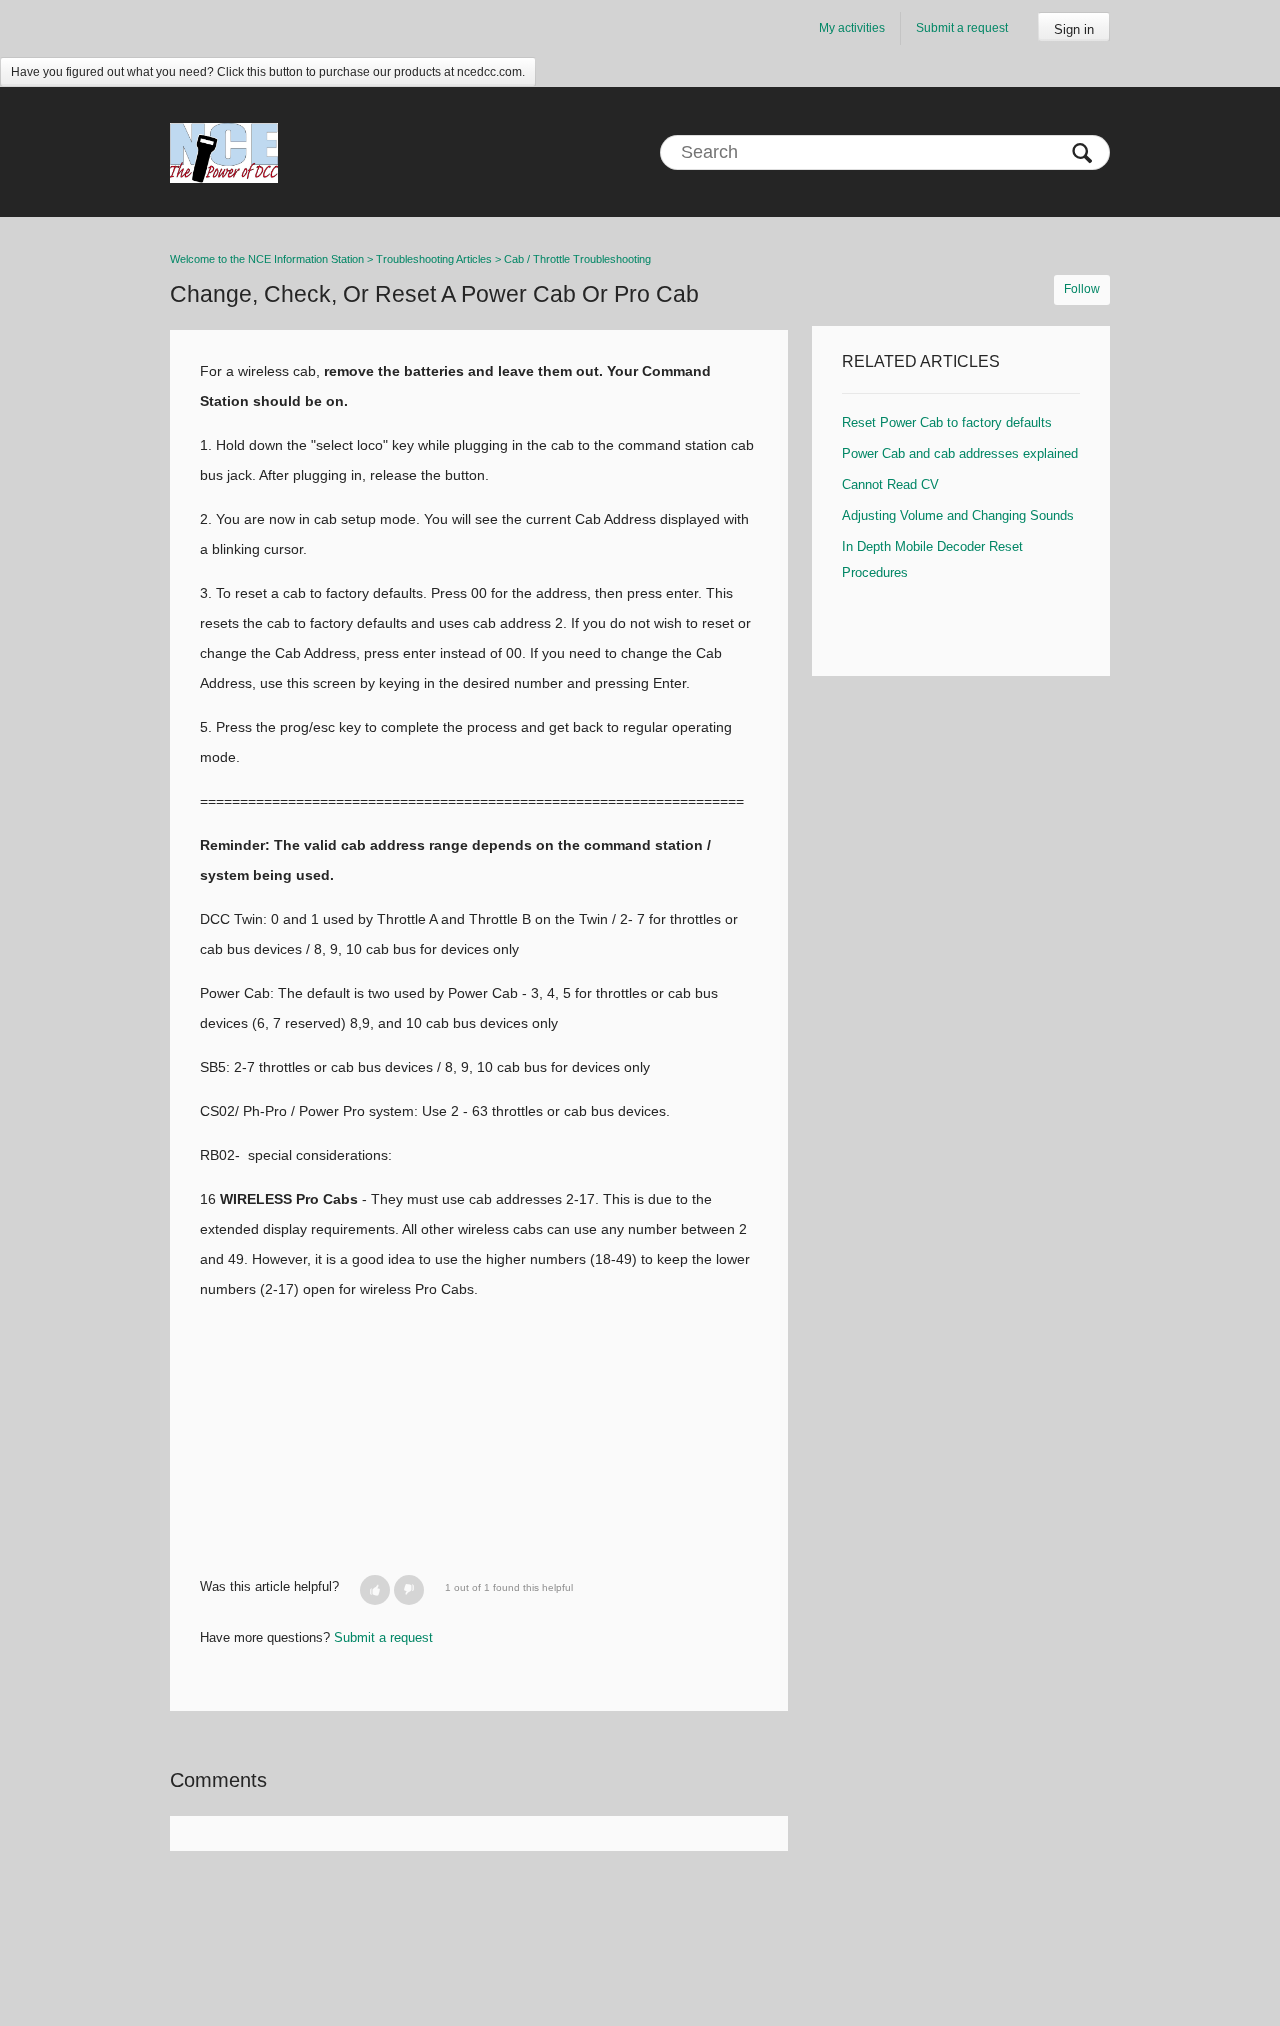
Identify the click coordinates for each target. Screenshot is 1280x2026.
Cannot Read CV (890, 484)
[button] (375, 1590)
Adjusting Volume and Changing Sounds (958, 515)
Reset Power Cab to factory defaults (947, 422)
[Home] (224, 152)
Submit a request (962, 28)
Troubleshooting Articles (434, 259)
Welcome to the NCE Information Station (267, 259)
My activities (852, 28)
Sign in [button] (1074, 29)
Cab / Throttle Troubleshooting (577, 259)
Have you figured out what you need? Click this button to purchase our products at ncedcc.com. (268, 72)
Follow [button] (1082, 289)
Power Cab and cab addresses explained (960, 453)
